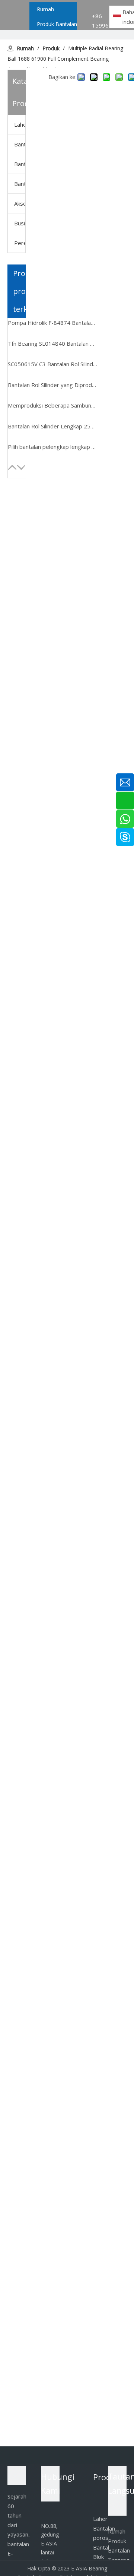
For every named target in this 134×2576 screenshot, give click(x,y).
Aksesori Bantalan (20, 203)
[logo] (17, 2475)
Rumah (117, 2531)
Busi (20, 223)
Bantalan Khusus (20, 184)
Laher (20, 124)
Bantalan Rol (20, 144)
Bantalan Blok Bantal (20, 164)
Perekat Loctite (20, 243)
